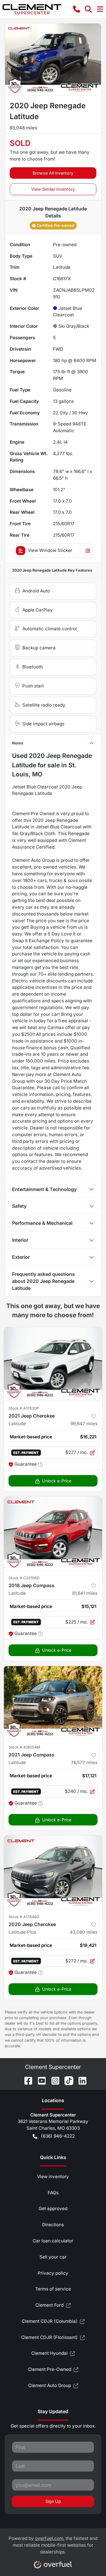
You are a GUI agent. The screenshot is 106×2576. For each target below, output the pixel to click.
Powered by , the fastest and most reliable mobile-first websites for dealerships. (53, 2545)
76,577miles (84, 1762)
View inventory (53, 2176)
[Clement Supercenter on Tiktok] (67, 2080)
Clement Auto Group (50, 2385)
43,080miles (84, 1932)
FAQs (53, 2193)
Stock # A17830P (24, 1408)
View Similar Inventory (53, 189)
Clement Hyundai (49, 2353)
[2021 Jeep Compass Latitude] (53, 1703)
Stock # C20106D (24, 1578)
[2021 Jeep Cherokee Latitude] (53, 1364)
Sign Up (53, 2501)
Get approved (53, 2208)
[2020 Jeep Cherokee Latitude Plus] (53, 1872)
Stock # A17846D (24, 1917)
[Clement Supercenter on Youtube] (39, 2080)
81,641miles (85, 1593)
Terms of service (53, 2289)
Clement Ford (49, 2305)
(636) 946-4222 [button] (58, 2136)
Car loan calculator (53, 2241)
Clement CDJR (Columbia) (50, 2321)
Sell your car (53, 2257)
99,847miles (84, 1424)
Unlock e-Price (57, 1481)
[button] (77, 9)
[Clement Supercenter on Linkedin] (80, 2080)
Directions (53, 2225)
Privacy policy (53, 2273)
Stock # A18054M (24, 1747)
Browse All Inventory (53, 173)
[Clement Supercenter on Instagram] (53, 2080)
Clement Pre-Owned (50, 2369)
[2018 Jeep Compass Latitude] (53, 1533)
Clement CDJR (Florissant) (49, 2337)
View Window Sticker (50, 550)
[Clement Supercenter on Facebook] (26, 2080)
